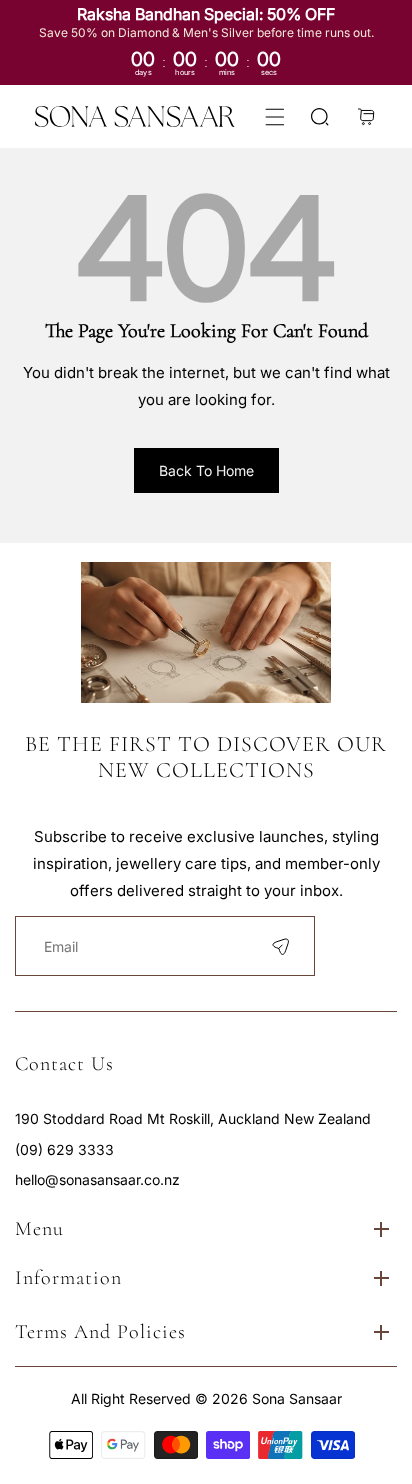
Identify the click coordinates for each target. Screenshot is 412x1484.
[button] (274, 116)
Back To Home (206, 470)
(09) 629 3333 (64, 1149)
